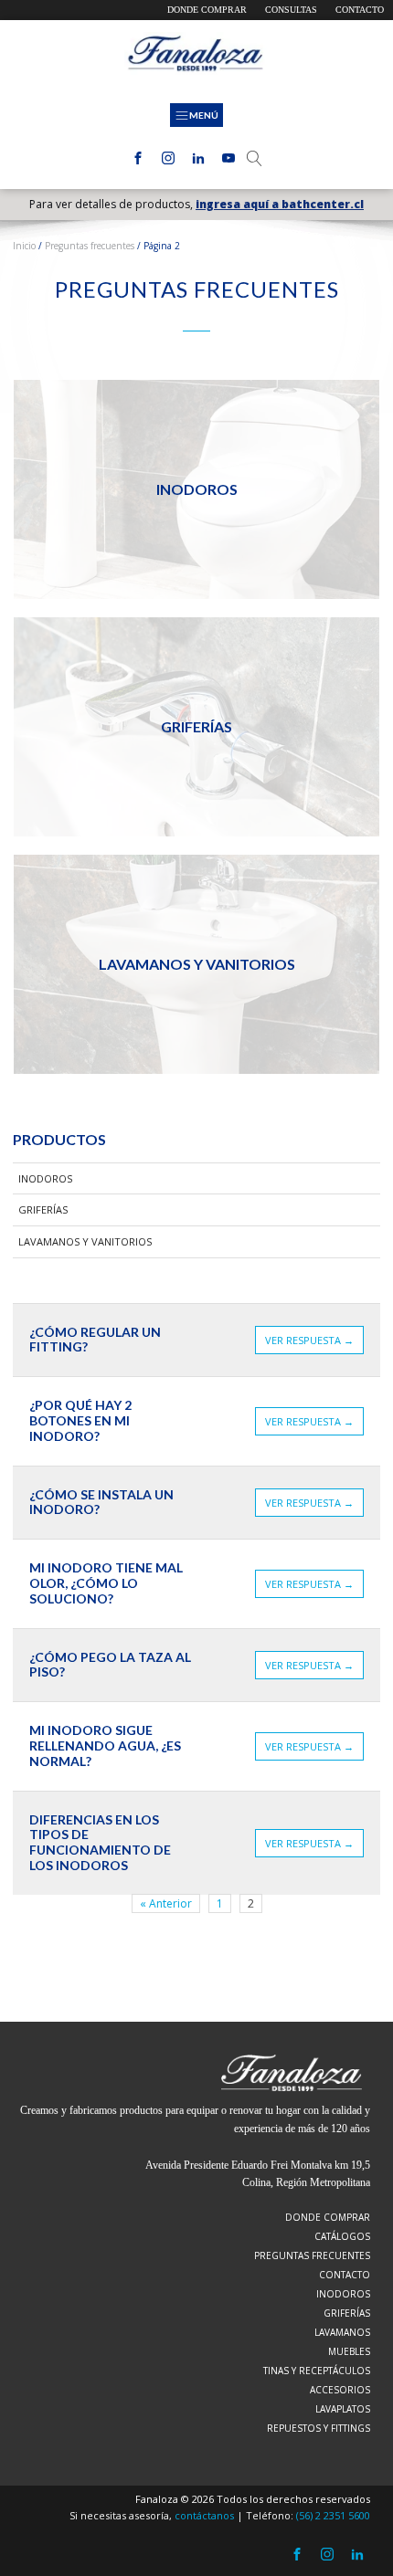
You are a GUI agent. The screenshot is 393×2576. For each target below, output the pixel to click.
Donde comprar (207, 10)
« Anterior (166, 1903)
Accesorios (340, 2390)
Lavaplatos (343, 2409)
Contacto (360, 10)
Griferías (43, 1209)
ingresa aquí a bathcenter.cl (280, 205)
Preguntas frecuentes (90, 246)
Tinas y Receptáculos (317, 2371)
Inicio (24, 246)
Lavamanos (342, 2332)
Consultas (291, 10)
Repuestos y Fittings (319, 2428)
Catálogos (342, 2236)
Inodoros (45, 1178)
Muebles (349, 2351)
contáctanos (204, 2515)
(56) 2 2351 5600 (333, 2515)
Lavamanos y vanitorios (85, 1241)
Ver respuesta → (309, 1340)
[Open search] (255, 158)
